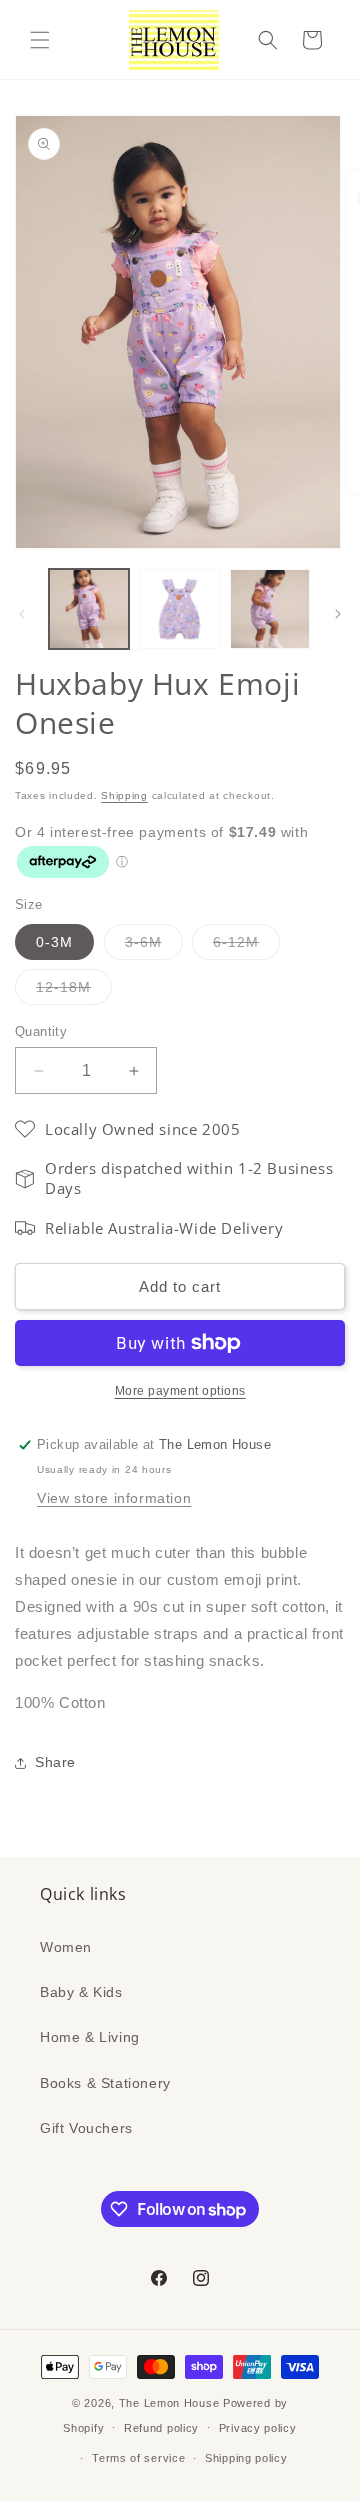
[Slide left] (22, 614)
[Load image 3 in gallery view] (270, 609)
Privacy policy (258, 2428)
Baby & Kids (81, 1992)
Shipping (124, 795)
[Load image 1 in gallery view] (89, 609)
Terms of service (138, 2458)
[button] (40, 40)
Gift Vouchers (86, 2128)
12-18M (74, 991)
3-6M (154, 946)
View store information (114, 1498)
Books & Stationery (105, 2083)
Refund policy (161, 2428)
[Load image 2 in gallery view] (179, 609)
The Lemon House (169, 2403)
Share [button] (55, 1762)
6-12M (246, 946)
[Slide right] (338, 614)
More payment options (180, 1391)
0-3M (54, 942)
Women (66, 1947)
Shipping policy (246, 2458)
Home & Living (90, 2037)
